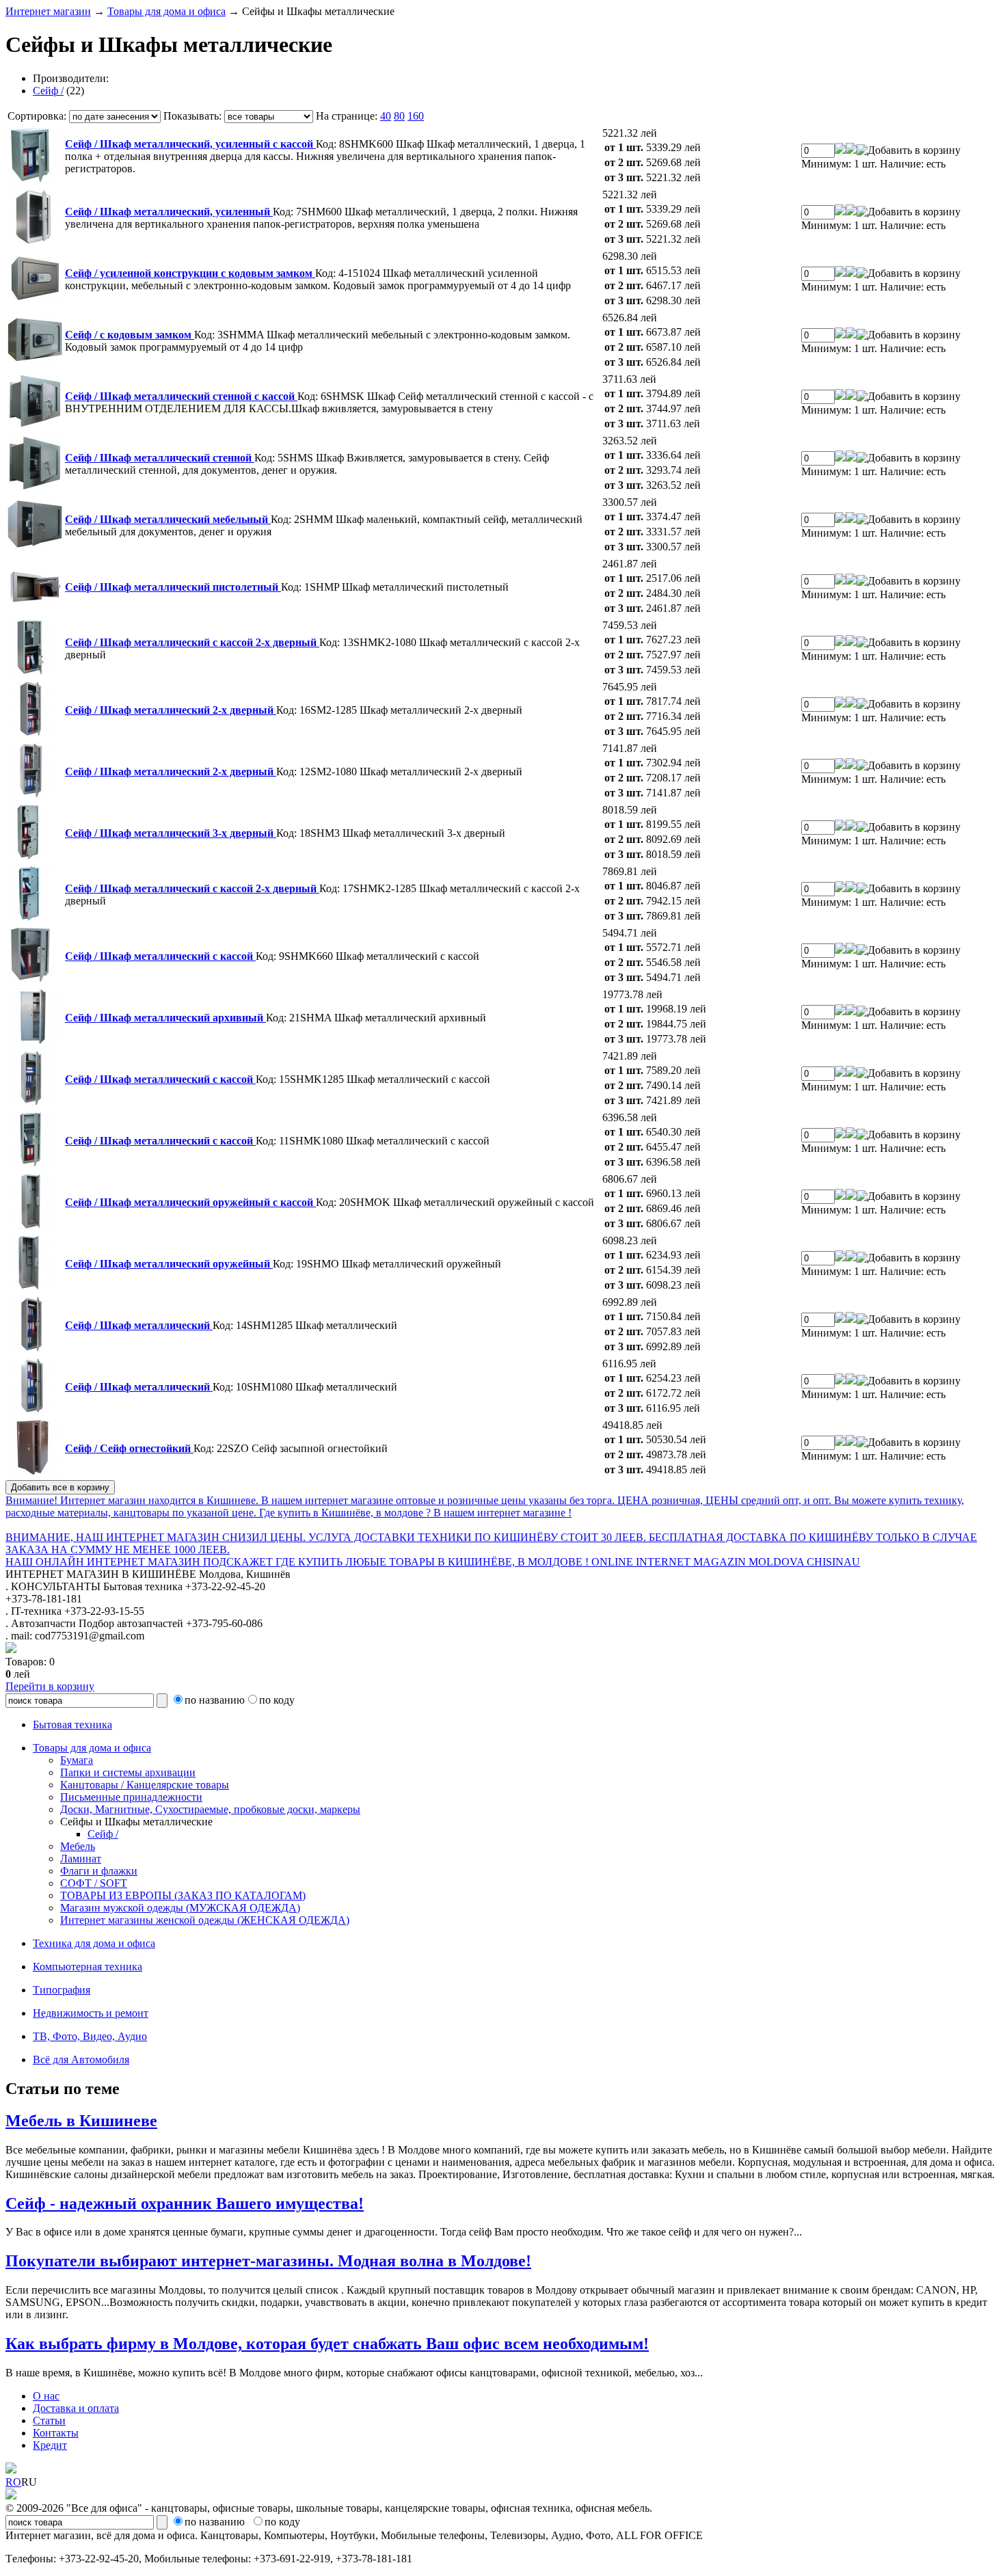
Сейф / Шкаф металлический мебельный (168, 519)
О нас (46, 2396)
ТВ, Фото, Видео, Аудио (90, 2036)
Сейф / (48, 91)
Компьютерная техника (88, 1967)
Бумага (77, 1760)
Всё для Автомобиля (81, 2060)
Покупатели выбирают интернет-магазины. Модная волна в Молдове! (268, 2261)
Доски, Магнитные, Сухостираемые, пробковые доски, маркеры (210, 1809)
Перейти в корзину (50, 1686)
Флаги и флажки (99, 1871)
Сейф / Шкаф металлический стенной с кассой (181, 396)
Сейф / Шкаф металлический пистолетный (173, 587)
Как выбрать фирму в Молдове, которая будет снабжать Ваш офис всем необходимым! (327, 2344)
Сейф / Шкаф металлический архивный (165, 1018)
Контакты (56, 2433)
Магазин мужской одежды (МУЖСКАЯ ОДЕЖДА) (180, 1908)
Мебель (78, 1846)
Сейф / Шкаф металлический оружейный (169, 1264)
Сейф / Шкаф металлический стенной (160, 458)
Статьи (49, 2420)
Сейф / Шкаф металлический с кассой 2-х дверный (192, 642)
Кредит (50, 2445)
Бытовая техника (72, 1725)
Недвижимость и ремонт (91, 2013)
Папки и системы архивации (128, 1772)
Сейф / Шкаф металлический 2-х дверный (171, 710)
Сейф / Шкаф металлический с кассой (160, 956)
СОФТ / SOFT (94, 1883)
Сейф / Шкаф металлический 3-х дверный (171, 833)
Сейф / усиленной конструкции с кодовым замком (190, 273)
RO (13, 2482)
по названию (215, 1700)
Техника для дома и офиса (94, 1943)
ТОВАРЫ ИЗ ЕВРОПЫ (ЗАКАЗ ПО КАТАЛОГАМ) (183, 1895)
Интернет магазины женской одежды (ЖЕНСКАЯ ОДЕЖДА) (205, 1920)
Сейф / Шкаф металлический (139, 1325)
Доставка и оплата (76, 2408)
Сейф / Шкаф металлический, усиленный (169, 212)
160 (416, 116)
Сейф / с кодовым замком (130, 335)
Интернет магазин (48, 11)
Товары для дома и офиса (166, 11)
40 (386, 116)
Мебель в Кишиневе (81, 2121)
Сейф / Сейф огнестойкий (129, 1448)
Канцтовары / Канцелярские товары (145, 1785)
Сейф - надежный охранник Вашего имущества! (185, 2203)
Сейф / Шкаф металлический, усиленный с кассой (190, 144)
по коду (277, 1700)
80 (399, 116)
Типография (62, 1990)
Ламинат (81, 1859)
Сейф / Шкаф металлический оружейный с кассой (190, 1202)
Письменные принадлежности (131, 1797)
